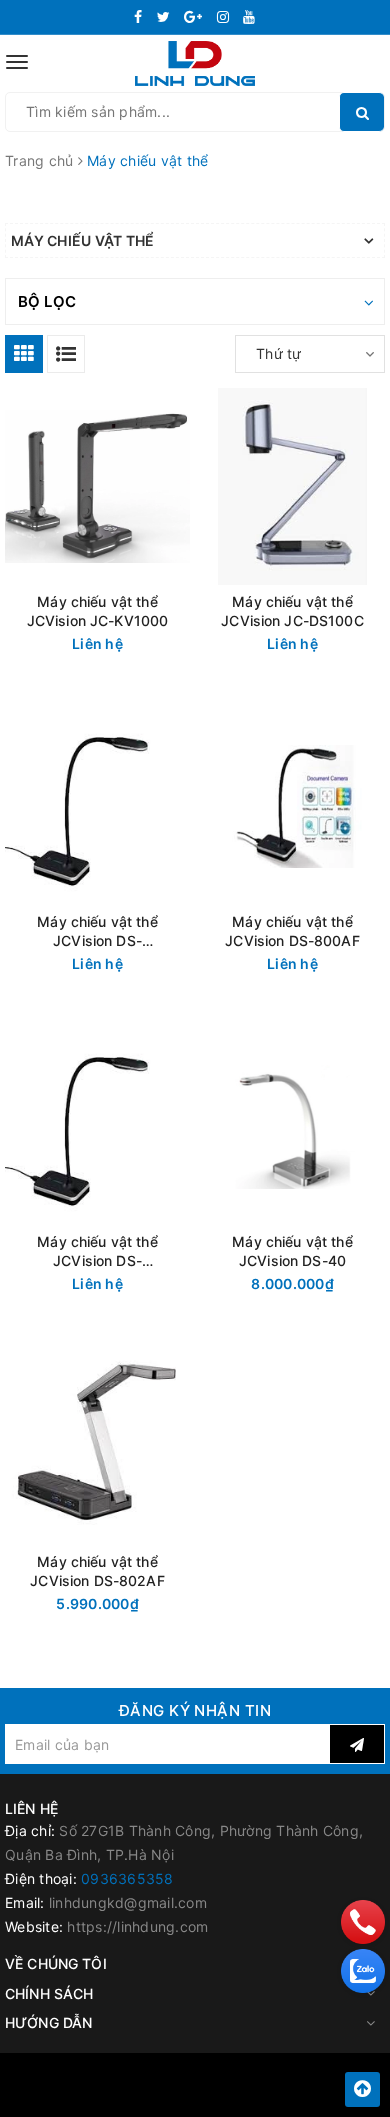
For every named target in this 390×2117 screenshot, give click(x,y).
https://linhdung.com (137, 1926)
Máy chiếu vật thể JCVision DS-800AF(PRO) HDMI (97, 1251)
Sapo (240, 2096)
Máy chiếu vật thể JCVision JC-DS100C (292, 611)
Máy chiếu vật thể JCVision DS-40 (292, 1251)
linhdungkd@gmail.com (128, 1902)
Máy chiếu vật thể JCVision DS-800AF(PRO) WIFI (97, 931)
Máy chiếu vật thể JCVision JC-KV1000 (98, 611)
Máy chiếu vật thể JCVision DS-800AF (292, 931)
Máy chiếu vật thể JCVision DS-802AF (97, 1571)
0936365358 (127, 1878)
